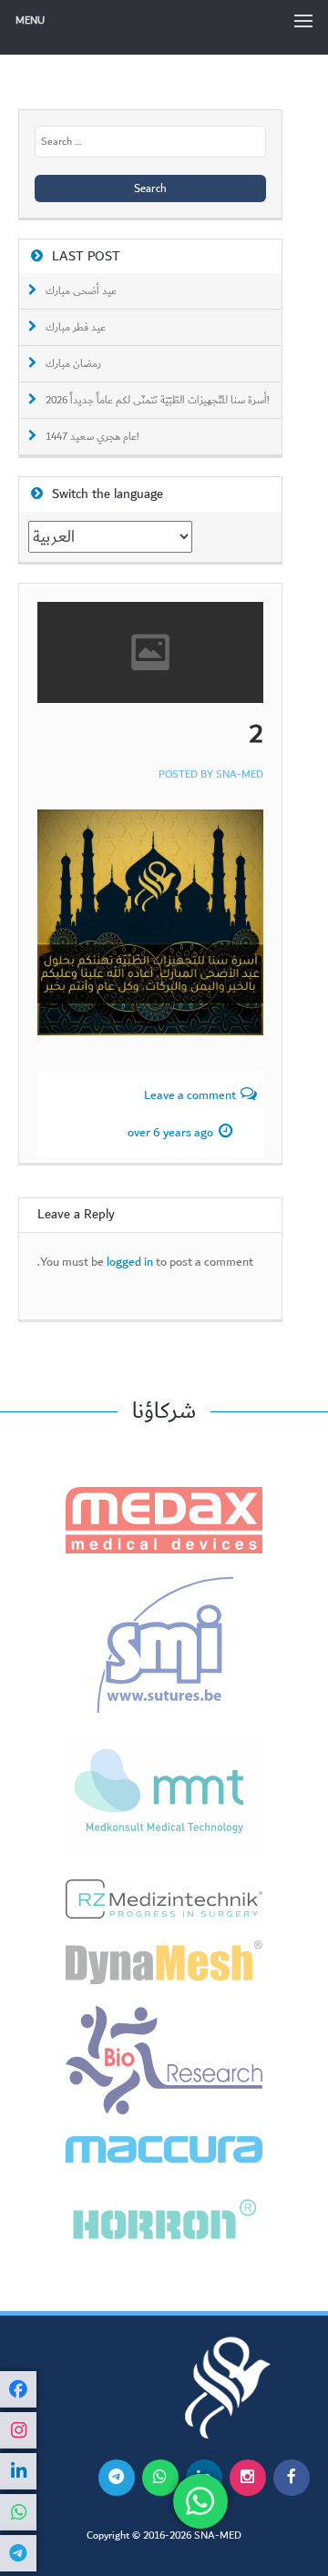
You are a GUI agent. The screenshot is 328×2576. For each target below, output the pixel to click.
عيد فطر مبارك (76, 328)
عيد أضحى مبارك (81, 291)
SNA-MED (240, 774)
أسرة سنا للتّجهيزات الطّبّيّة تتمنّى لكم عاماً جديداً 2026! (158, 401)
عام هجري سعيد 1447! (92, 437)
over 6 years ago (170, 1133)
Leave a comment (190, 1096)
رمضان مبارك (73, 364)
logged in (130, 1263)
